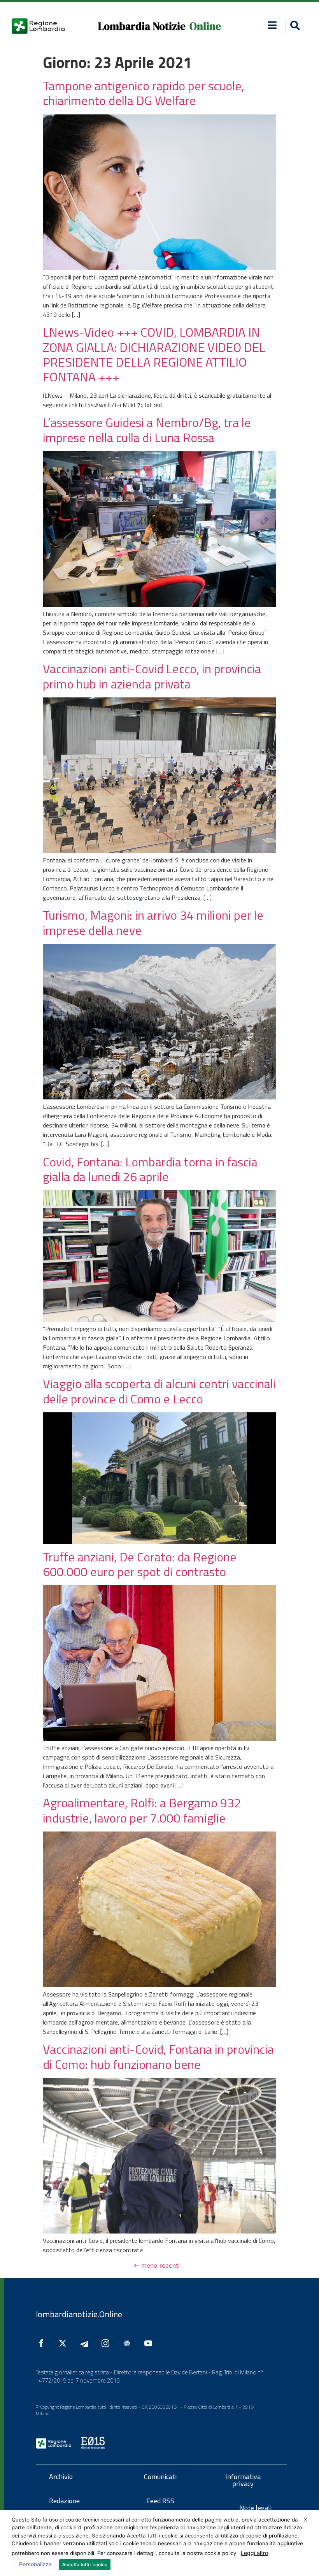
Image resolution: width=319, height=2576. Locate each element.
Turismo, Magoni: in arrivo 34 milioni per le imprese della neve (153, 922)
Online (205, 26)
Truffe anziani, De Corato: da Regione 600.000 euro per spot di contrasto (140, 1564)
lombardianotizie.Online (79, 2314)
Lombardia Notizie (142, 26)
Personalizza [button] (35, 2564)
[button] (272, 25)
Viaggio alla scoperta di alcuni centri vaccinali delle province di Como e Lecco (159, 1391)
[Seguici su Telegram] (86, 2343)
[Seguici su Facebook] (43, 2343)
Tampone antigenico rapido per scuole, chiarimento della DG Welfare (144, 93)
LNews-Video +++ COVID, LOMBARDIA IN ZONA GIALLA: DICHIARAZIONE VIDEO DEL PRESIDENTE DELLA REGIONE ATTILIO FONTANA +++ (154, 354)
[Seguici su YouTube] (150, 2343)
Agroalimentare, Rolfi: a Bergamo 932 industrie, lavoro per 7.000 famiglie (142, 1810)
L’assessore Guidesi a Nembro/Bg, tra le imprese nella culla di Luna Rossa (147, 430)
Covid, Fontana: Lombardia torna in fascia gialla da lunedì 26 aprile (150, 1169)
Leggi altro (254, 2553)
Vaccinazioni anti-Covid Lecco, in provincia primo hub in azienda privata (152, 676)
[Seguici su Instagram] (107, 2343)
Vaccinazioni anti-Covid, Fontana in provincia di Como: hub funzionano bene (158, 2056)
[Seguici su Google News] (129, 2343)
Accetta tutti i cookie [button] (85, 2565)
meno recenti (157, 2265)
